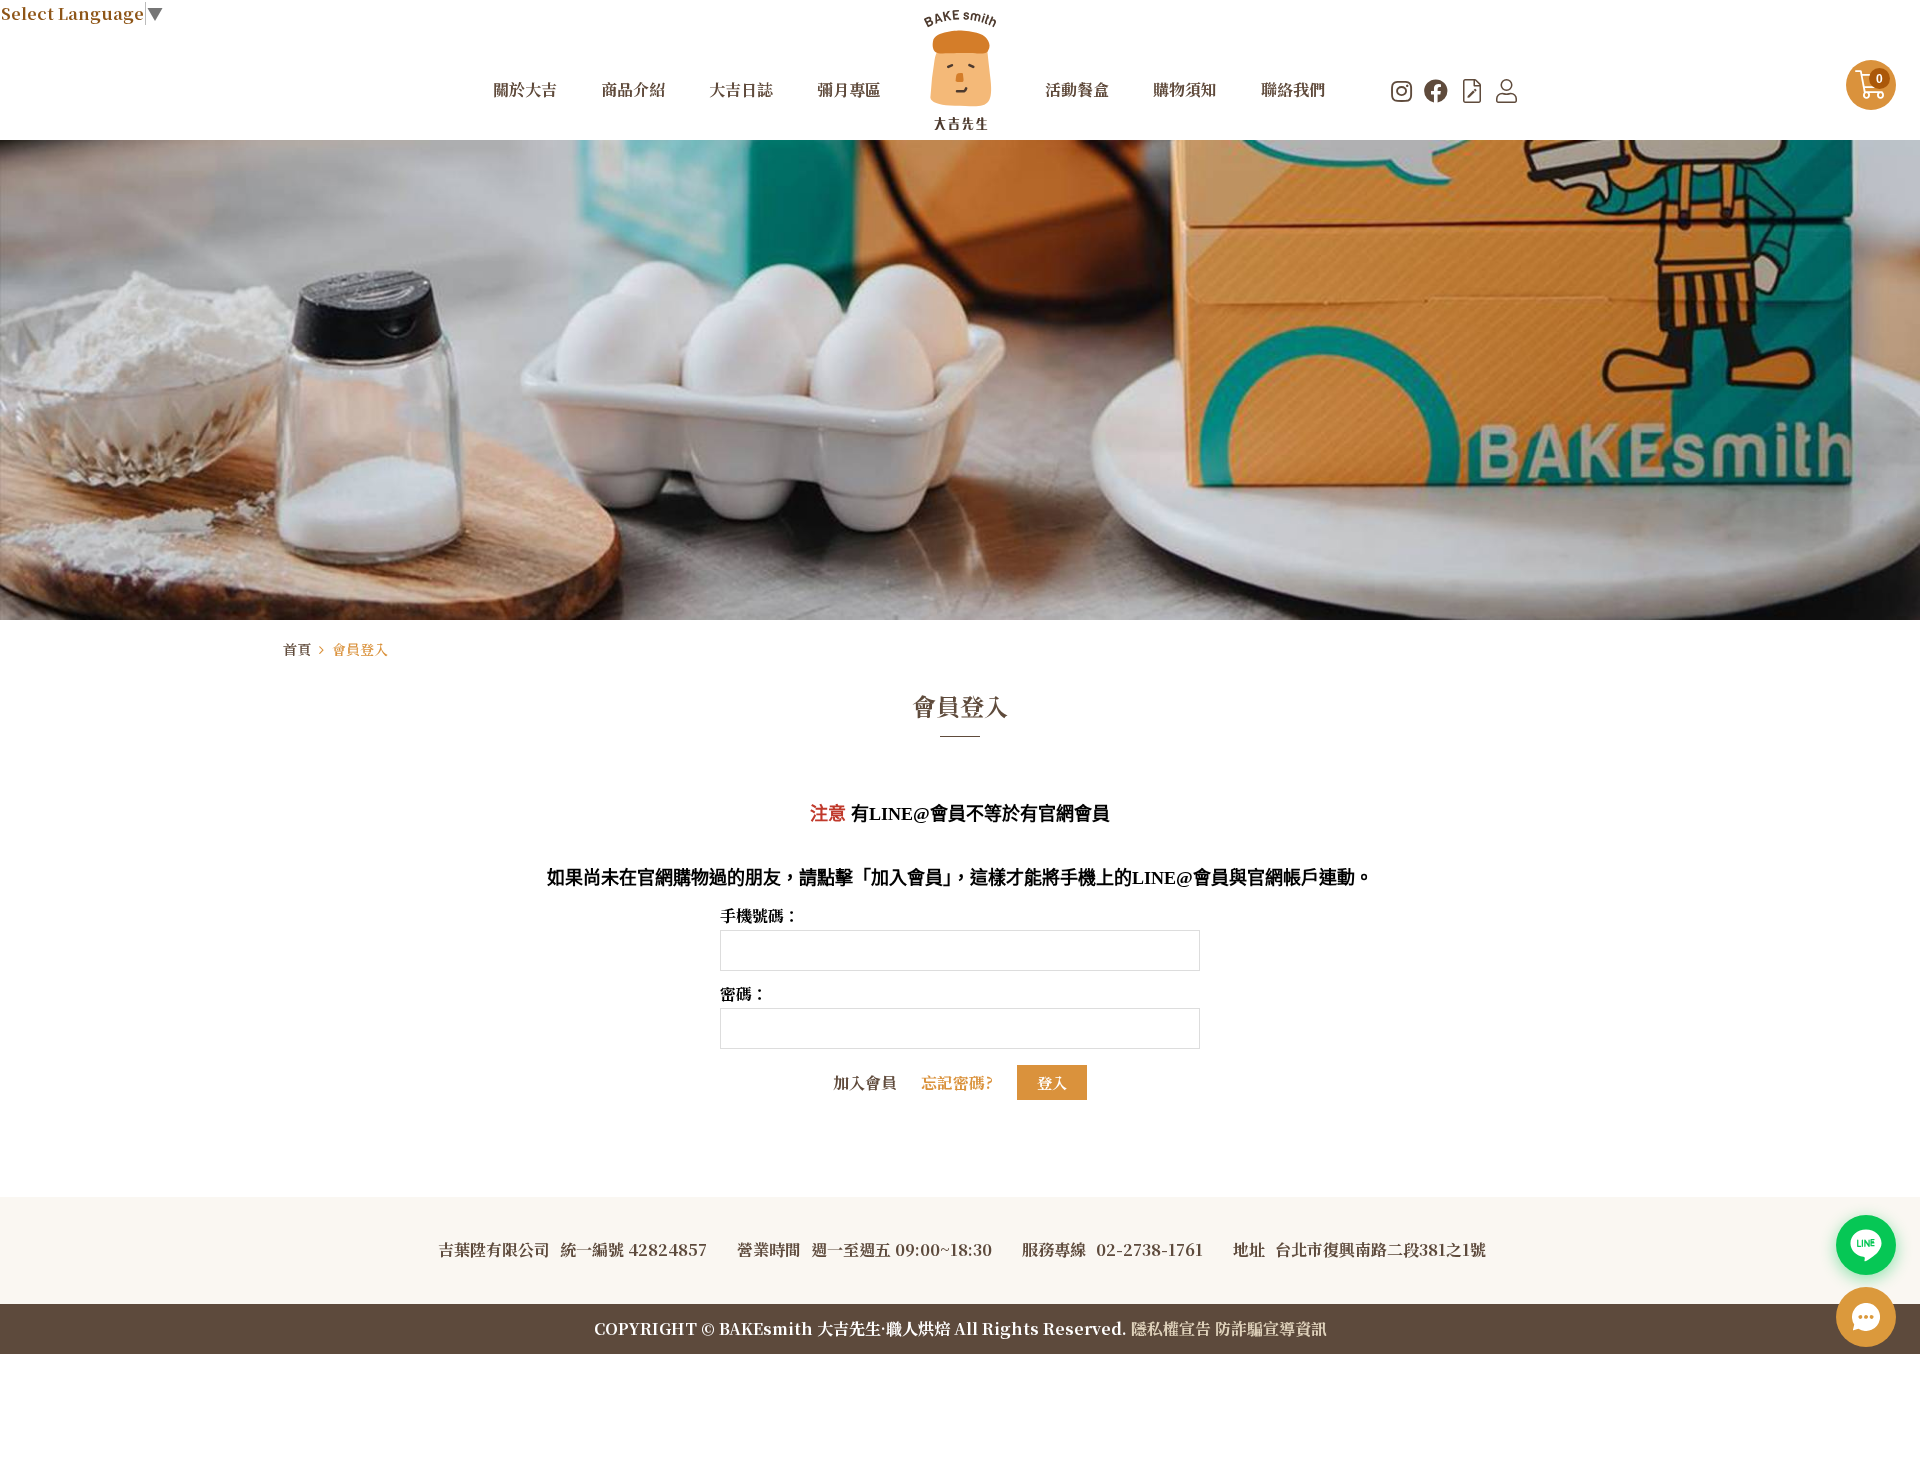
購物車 (1879, 79)
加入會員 (865, 1082)
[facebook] (1436, 90)
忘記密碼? (957, 1082)
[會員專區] (1506, 90)
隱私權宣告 (1171, 1328)
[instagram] (1401, 90)
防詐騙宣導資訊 (1271, 1328)
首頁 (297, 649)
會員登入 (360, 649)
